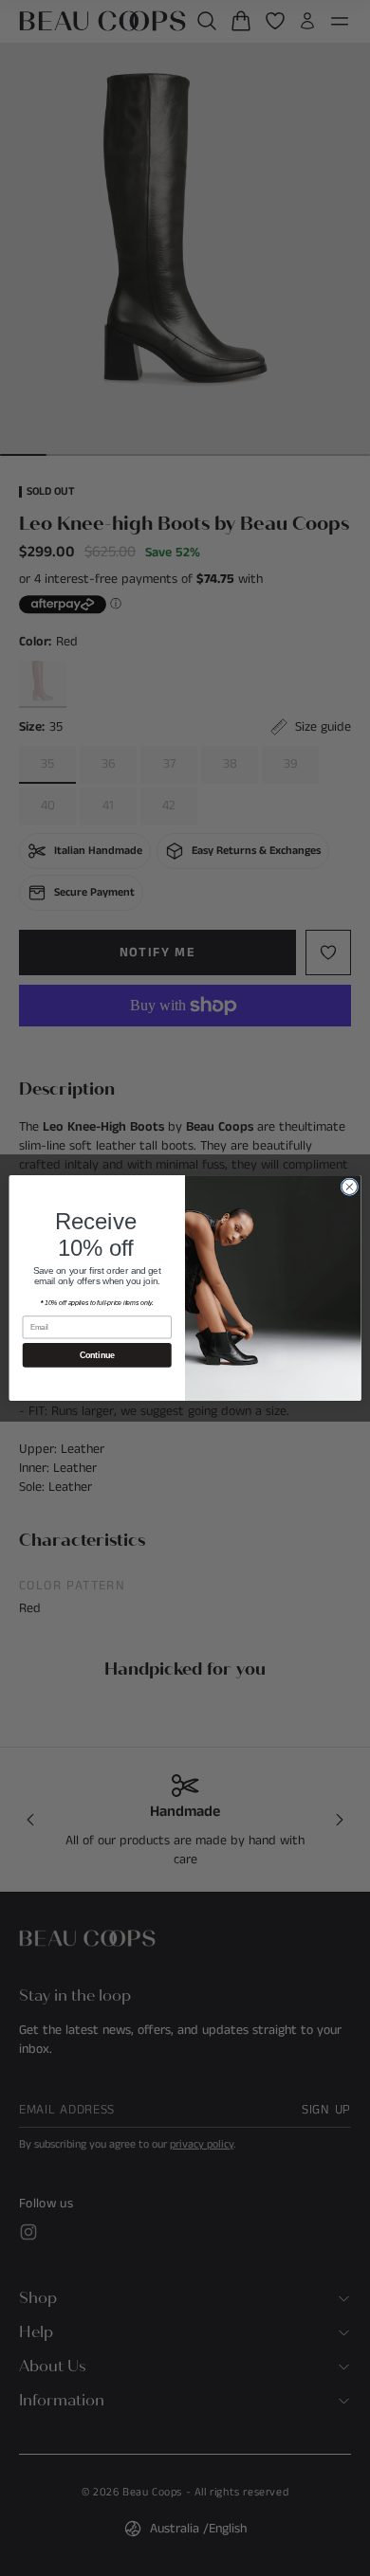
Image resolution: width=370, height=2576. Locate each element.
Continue (97, 1355)
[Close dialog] (350, 1187)
